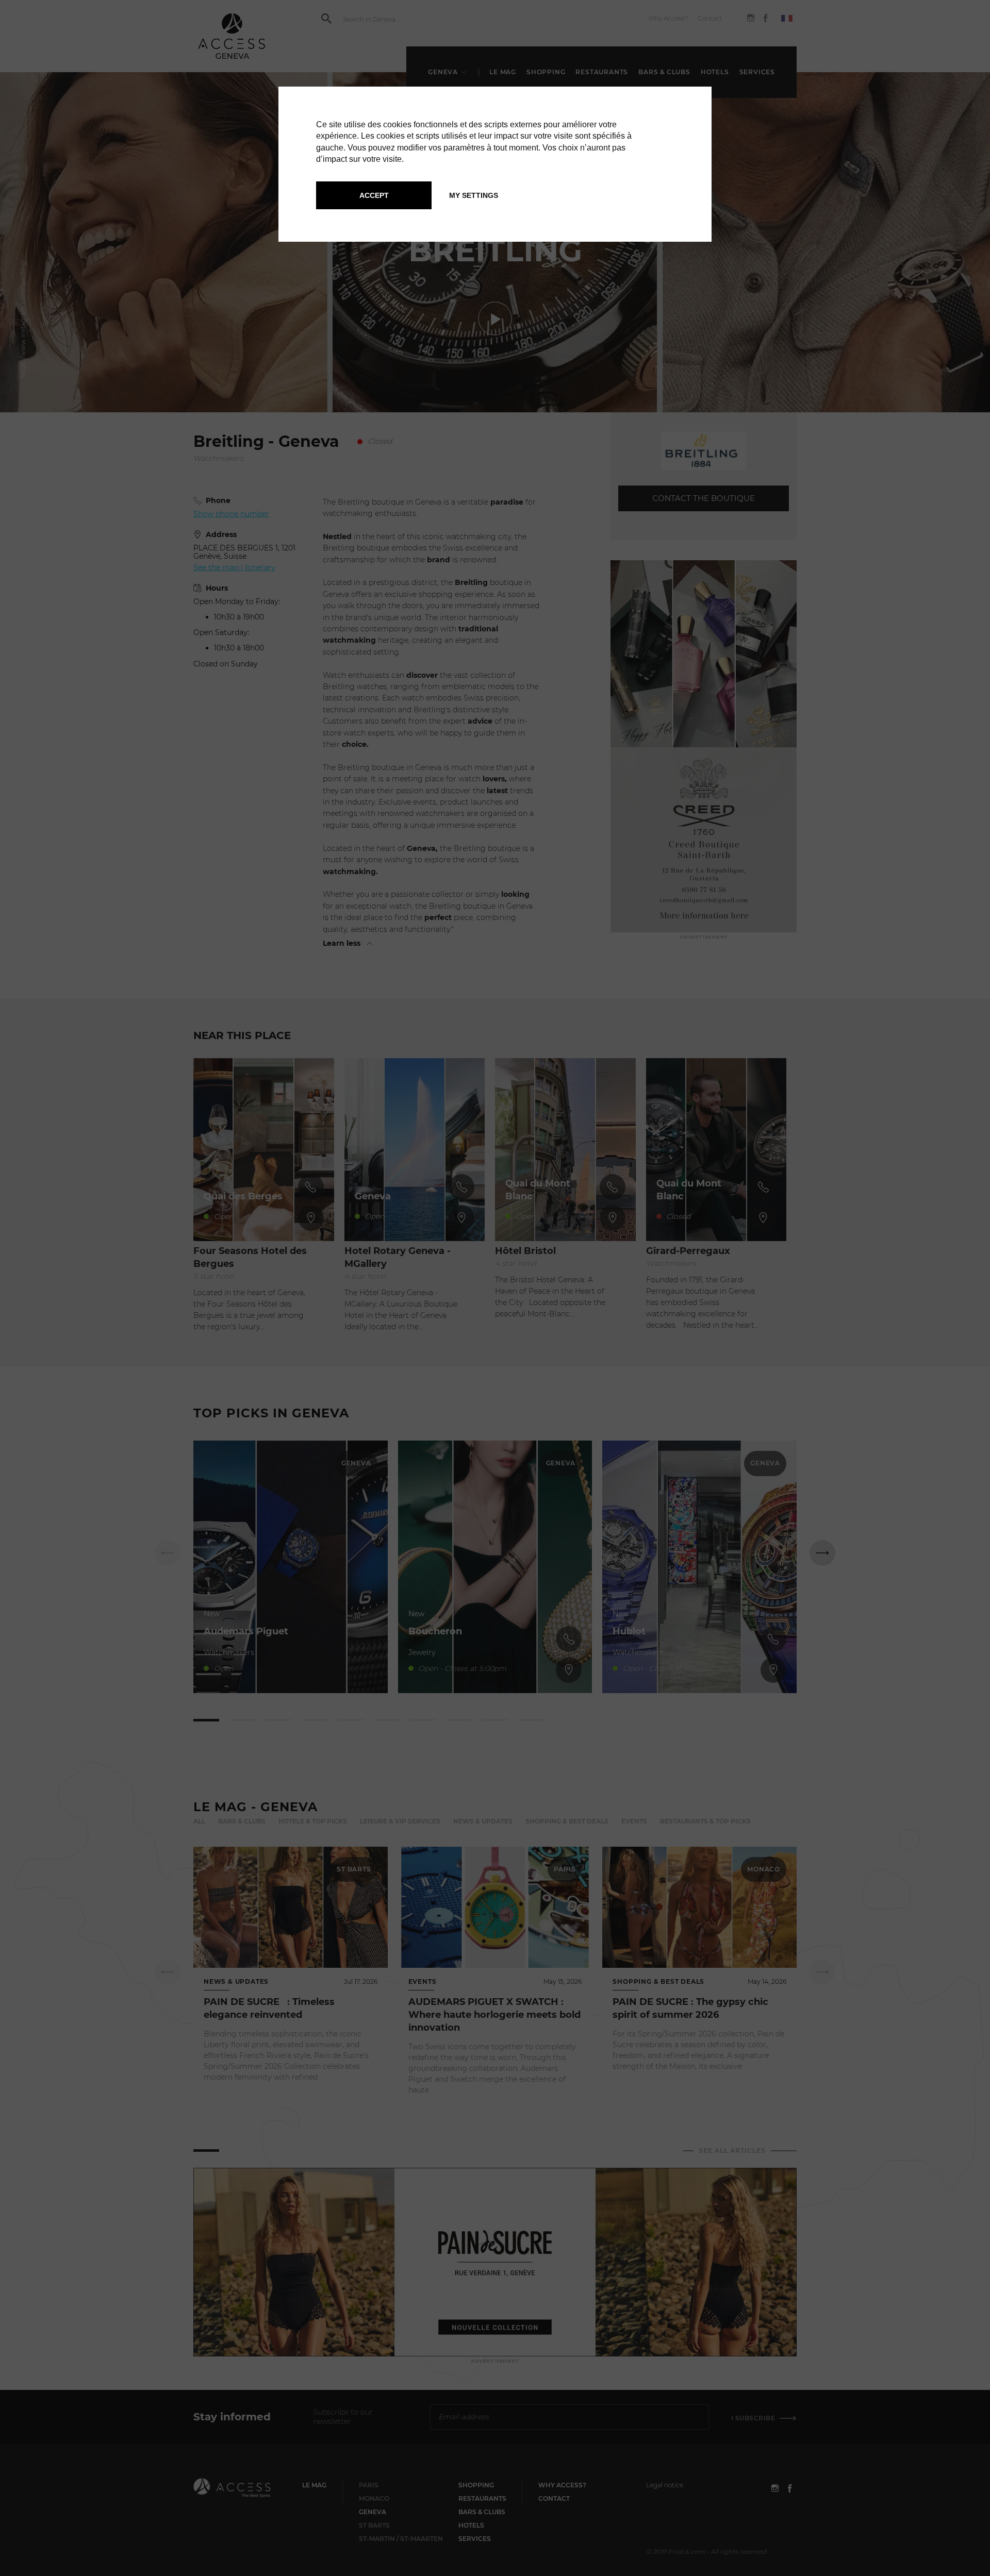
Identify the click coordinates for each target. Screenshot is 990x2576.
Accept (374, 195)
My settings (474, 195)
